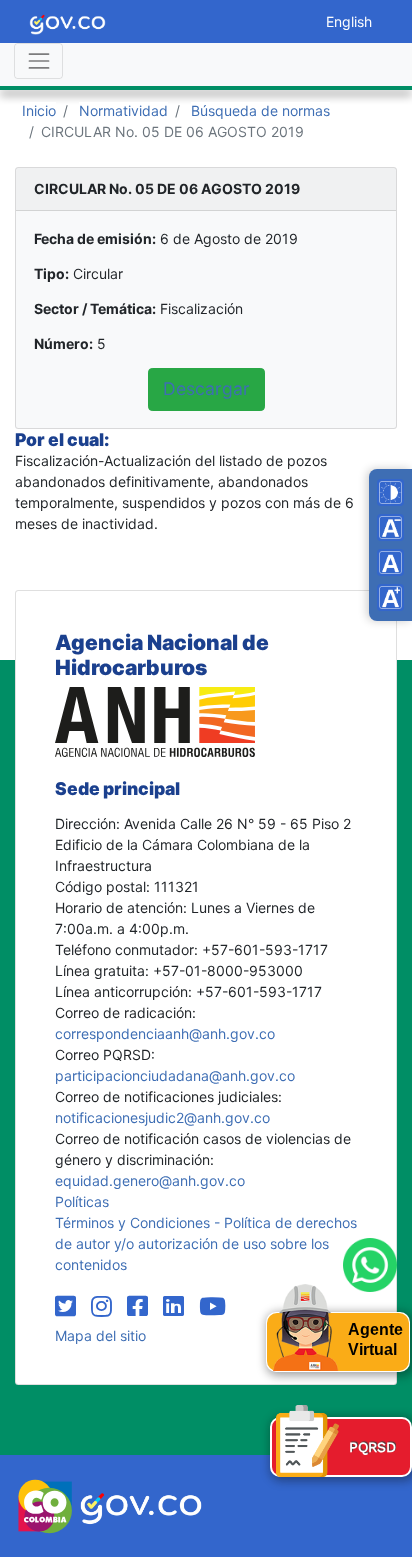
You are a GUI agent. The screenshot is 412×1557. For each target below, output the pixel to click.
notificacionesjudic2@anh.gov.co (162, 1117)
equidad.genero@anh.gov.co (150, 1180)
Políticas (82, 1201)
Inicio (39, 110)
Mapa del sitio (100, 1335)
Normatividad (123, 110)
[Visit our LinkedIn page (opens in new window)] (177, 1306)
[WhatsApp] (370, 1265)
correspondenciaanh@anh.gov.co (165, 1033)
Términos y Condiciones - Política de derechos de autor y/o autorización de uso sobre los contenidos (206, 1243)
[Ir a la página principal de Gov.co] (67, 21)
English (349, 21)
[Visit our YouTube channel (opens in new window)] (212, 1306)
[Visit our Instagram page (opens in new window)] (105, 1306)
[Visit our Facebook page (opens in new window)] (141, 1306)
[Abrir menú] (38, 60)
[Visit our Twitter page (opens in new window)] (69, 1306)
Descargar (206, 388)
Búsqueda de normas (260, 110)
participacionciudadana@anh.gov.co (175, 1075)
